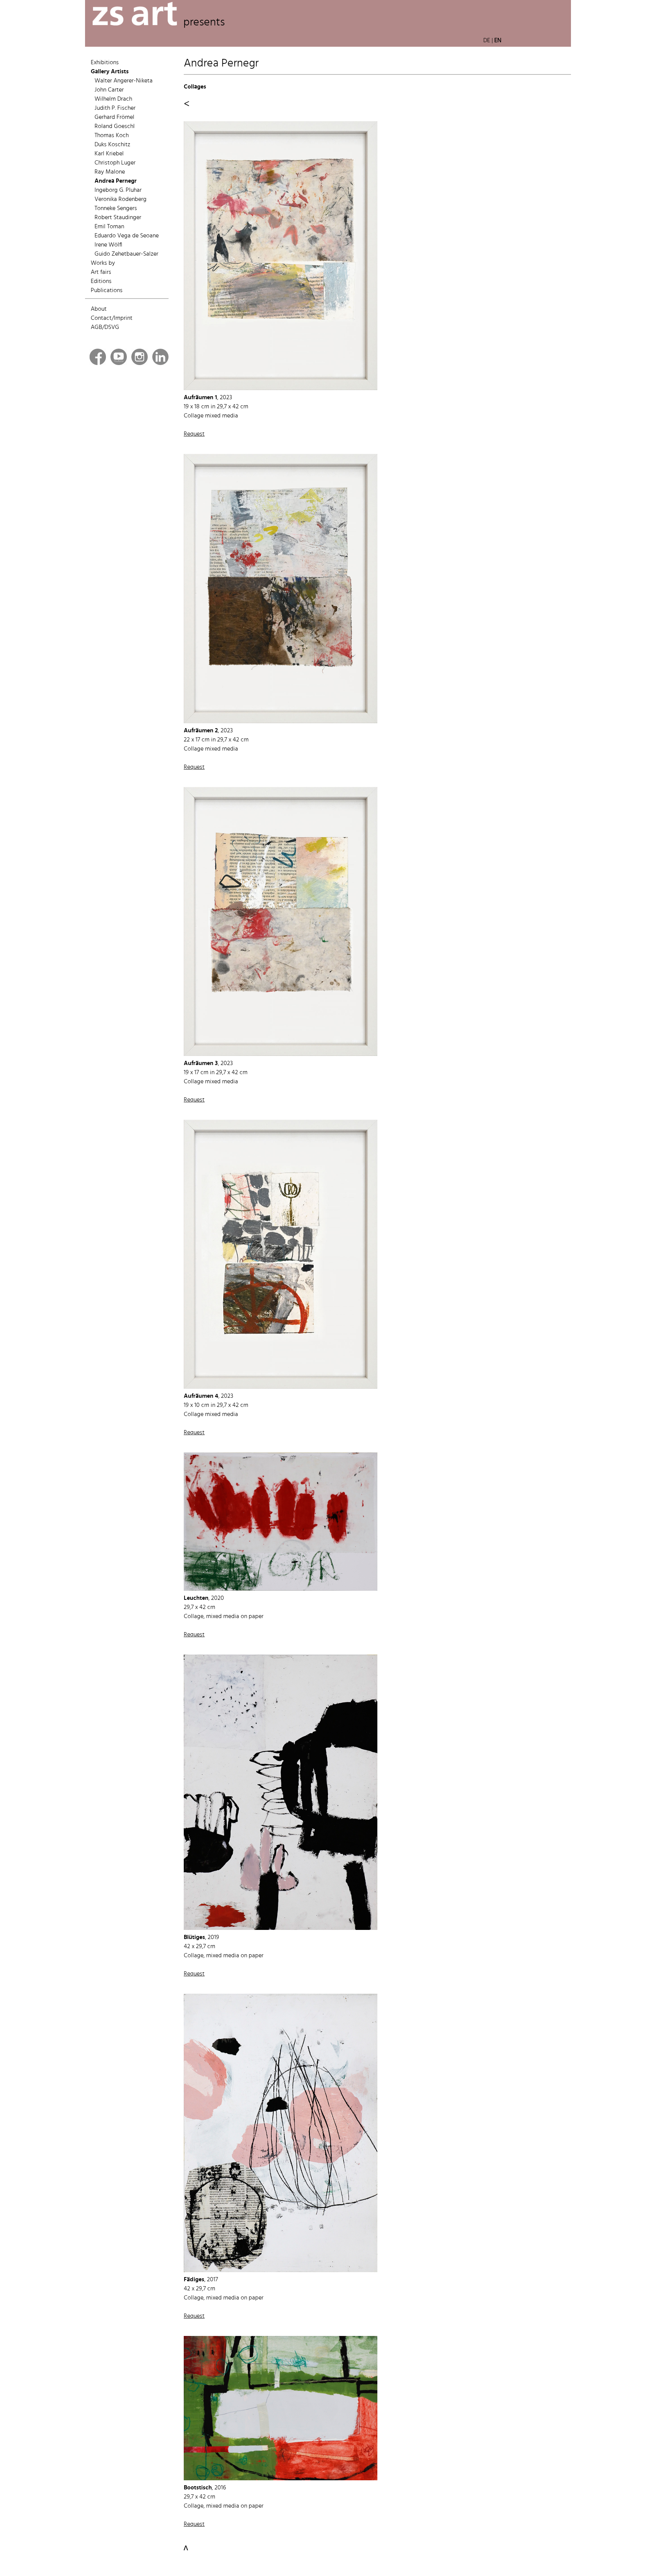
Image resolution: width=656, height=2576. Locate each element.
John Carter (109, 90)
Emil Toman (109, 227)
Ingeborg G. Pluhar (118, 190)
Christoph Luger (115, 163)
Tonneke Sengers (116, 209)
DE (487, 41)
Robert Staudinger (118, 218)
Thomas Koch (112, 136)
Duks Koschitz (112, 145)
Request (194, 434)
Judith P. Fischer (115, 108)
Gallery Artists (110, 72)
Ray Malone (110, 172)
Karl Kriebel (109, 154)
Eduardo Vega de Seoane (127, 236)
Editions (101, 281)
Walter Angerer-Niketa (124, 81)
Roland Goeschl (115, 126)
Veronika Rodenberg (121, 199)
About (99, 309)
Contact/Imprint (112, 318)
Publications (107, 291)
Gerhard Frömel (114, 117)
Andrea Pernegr (116, 181)
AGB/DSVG (105, 327)
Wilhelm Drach (113, 99)
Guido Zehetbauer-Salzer (126, 254)
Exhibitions (105, 63)
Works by (103, 263)
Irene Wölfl (108, 245)
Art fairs (101, 272)
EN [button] (498, 41)
